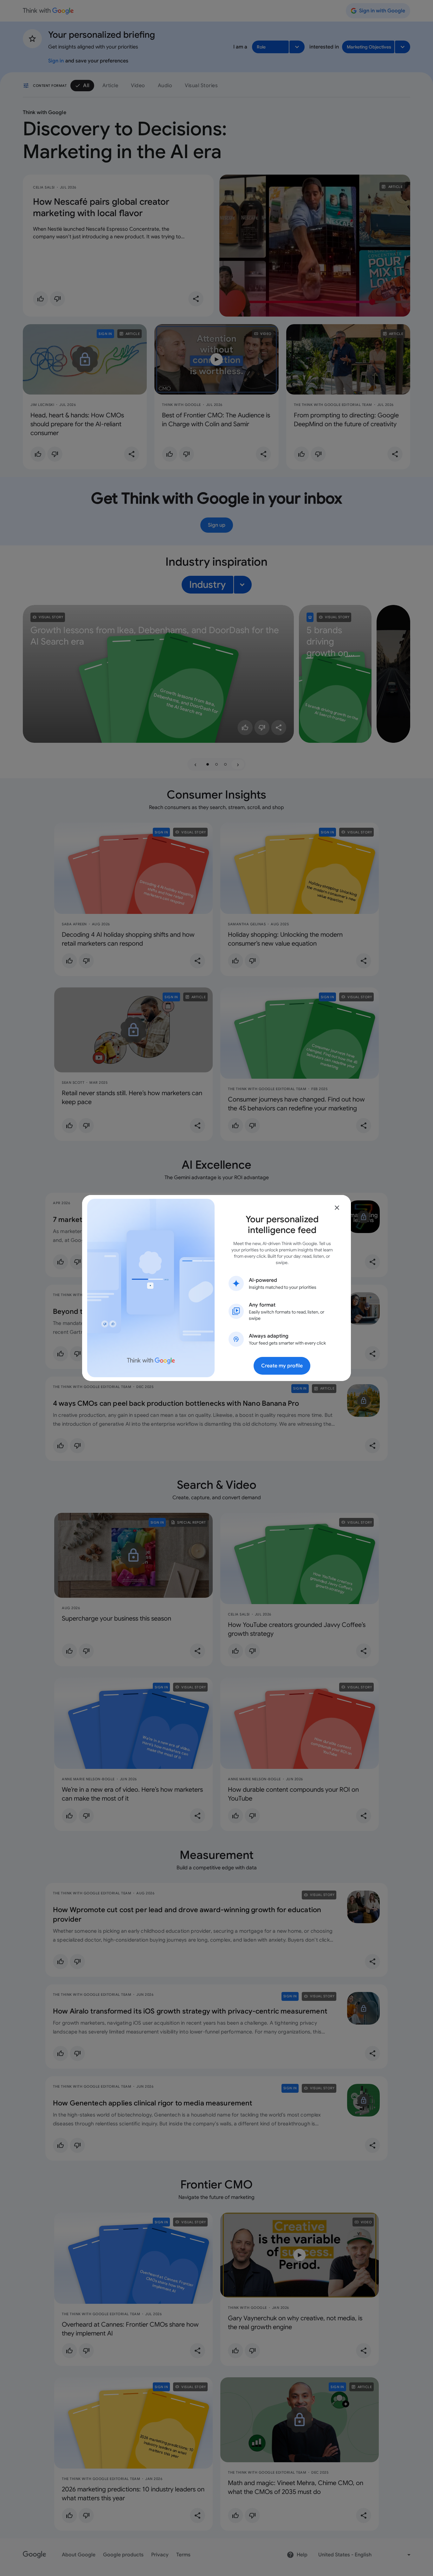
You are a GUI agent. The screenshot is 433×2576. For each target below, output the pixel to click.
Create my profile (282, 1366)
